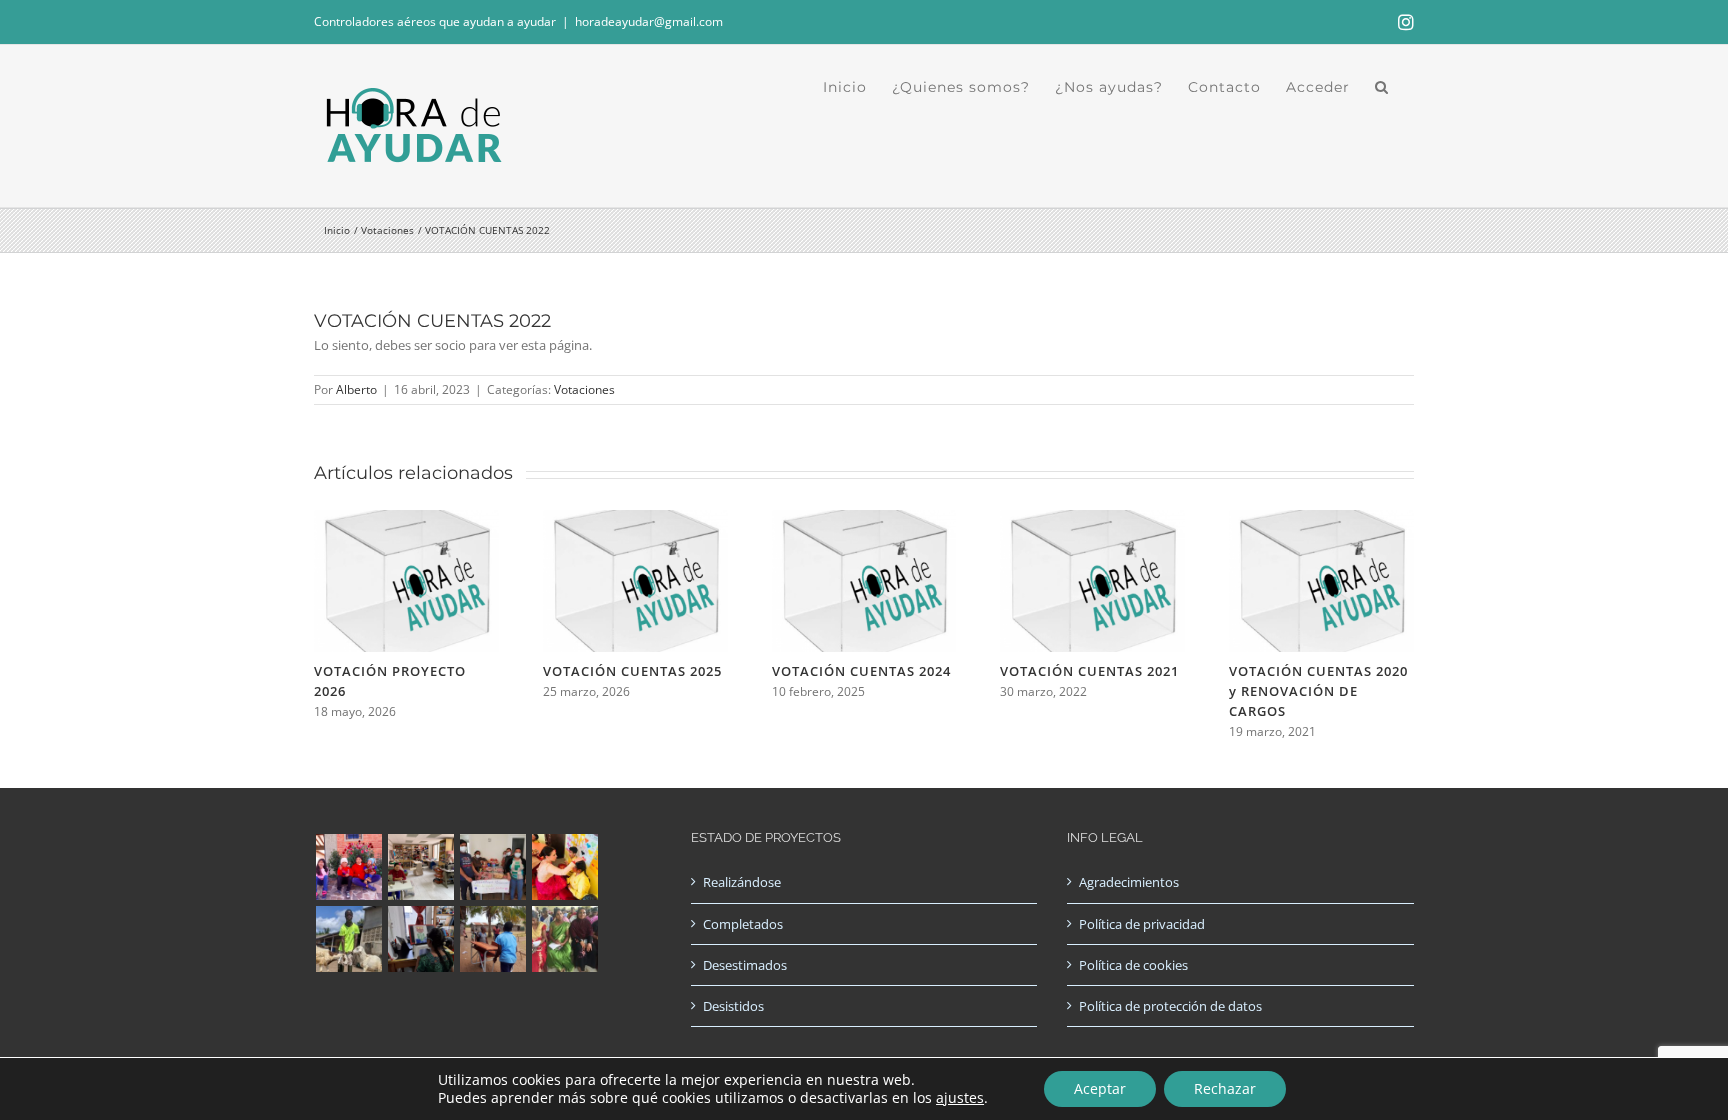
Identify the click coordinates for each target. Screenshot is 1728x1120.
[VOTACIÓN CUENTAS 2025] (635, 519)
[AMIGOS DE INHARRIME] (492, 939)
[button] (1382, 87)
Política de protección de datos (1170, 1006)
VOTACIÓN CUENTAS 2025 (632, 671)
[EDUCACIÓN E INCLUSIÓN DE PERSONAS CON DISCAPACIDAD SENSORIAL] (420, 939)
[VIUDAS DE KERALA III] (564, 939)
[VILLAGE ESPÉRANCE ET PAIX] (348, 939)
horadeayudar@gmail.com (649, 21)
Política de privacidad (1142, 924)
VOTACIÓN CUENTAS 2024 (861, 671)
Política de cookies (1133, 965)
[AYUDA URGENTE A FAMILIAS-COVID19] (492, 867)
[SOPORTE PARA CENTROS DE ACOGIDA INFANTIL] (348, 867)
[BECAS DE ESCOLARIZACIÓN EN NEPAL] (564, 867)
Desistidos (733, 1006)
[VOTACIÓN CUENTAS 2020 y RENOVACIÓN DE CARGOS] (1321, 519)
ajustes (960, 1098)
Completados (743, 924)
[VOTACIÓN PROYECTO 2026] (406, 519)
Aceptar (1100, 1088)
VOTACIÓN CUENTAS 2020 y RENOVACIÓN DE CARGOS (1318, 691)
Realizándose (742, 882)
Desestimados (745, 965)
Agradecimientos (1129, 882)
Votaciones (584, 389)
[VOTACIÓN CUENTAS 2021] (1092, 519)
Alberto (356, 389)
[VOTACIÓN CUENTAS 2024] (864, 519)
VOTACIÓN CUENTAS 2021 (1089, 671)
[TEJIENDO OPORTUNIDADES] (420, 867)
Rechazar (1225, 1088)
